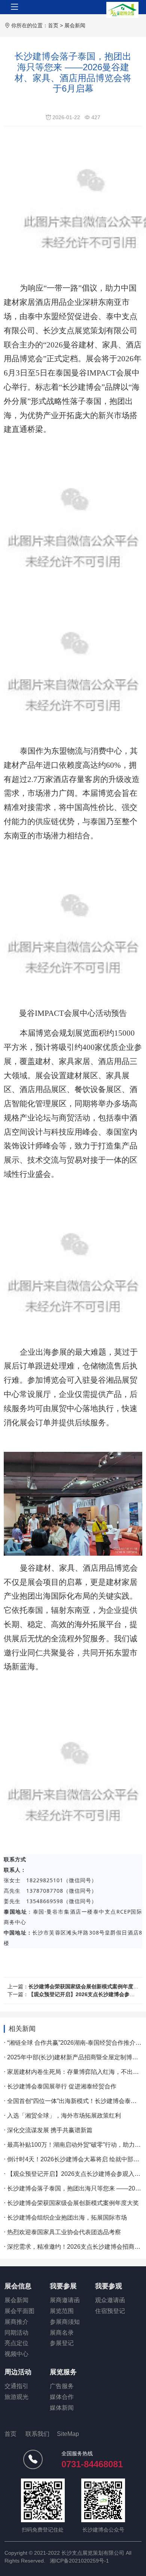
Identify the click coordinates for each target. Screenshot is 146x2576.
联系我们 (37, 2434)
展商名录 (62, 2333)
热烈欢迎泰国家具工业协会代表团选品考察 (64, 2232)
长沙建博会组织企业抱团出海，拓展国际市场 (67, 2218)
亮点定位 (16, 2343)
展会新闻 (75, 25)
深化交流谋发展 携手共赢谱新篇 (50, 2130)
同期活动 (16, 2333)
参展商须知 (65, 2322)
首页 (53, 25)
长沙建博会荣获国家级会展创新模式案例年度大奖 (86, 1986)
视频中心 (16, 2354)
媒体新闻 (62, 2408)
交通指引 (16, 2386)
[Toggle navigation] (15, 7)
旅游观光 (16, 2397)
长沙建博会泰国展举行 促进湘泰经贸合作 (62, 2086)
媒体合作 (62, 2397)
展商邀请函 (65, 2300)
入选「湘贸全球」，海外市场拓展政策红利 (64, 2116)
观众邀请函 (110, 2300)
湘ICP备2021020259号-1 (79, 2561)
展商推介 (16, 2322)
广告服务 (62, 2386)
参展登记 (62, 2343)
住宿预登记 (110, 2311)
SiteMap (68, 2434)
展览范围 (62, 2311)
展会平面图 (19, 2311)
